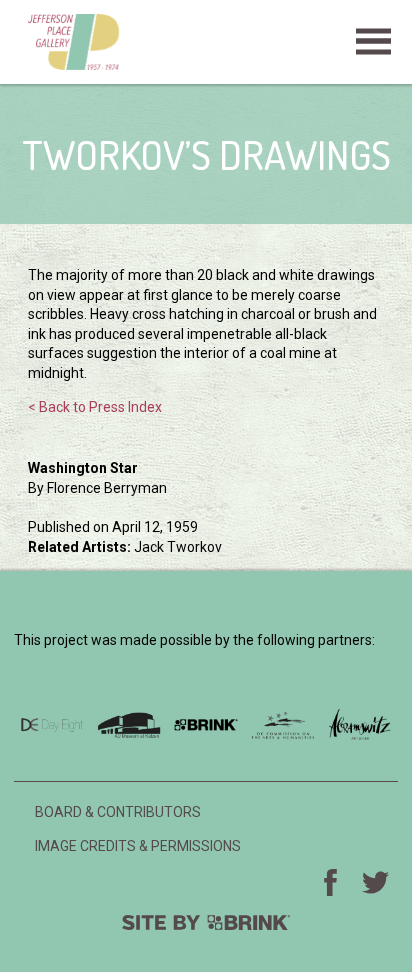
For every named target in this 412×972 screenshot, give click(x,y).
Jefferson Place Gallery (206, 42)
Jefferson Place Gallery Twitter (376, 882)
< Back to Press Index (95, 407)
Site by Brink (206, 922)
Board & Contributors (118, 812)
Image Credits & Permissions (138, 846)
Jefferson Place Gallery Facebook (331, 882)
